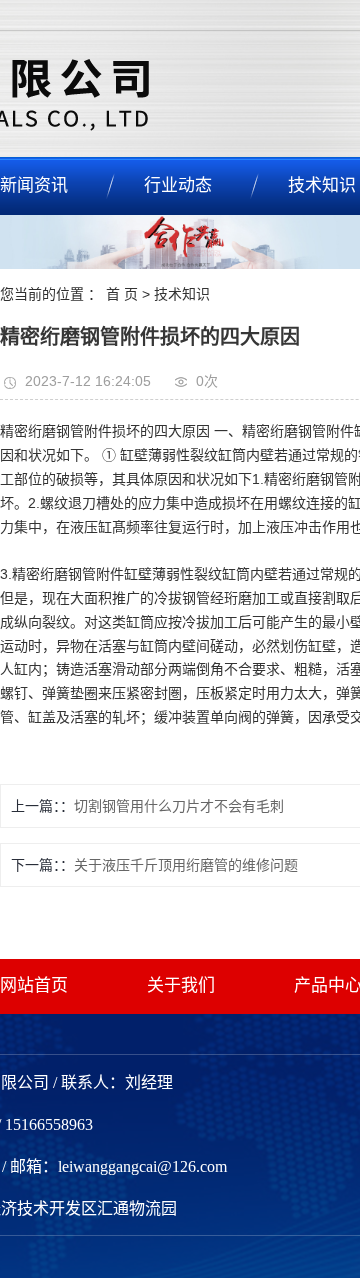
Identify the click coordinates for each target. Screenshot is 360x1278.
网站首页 (34, 985)
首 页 (122, 294)
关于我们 (181, 985)
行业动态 (178, 185)
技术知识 (182, 294)
